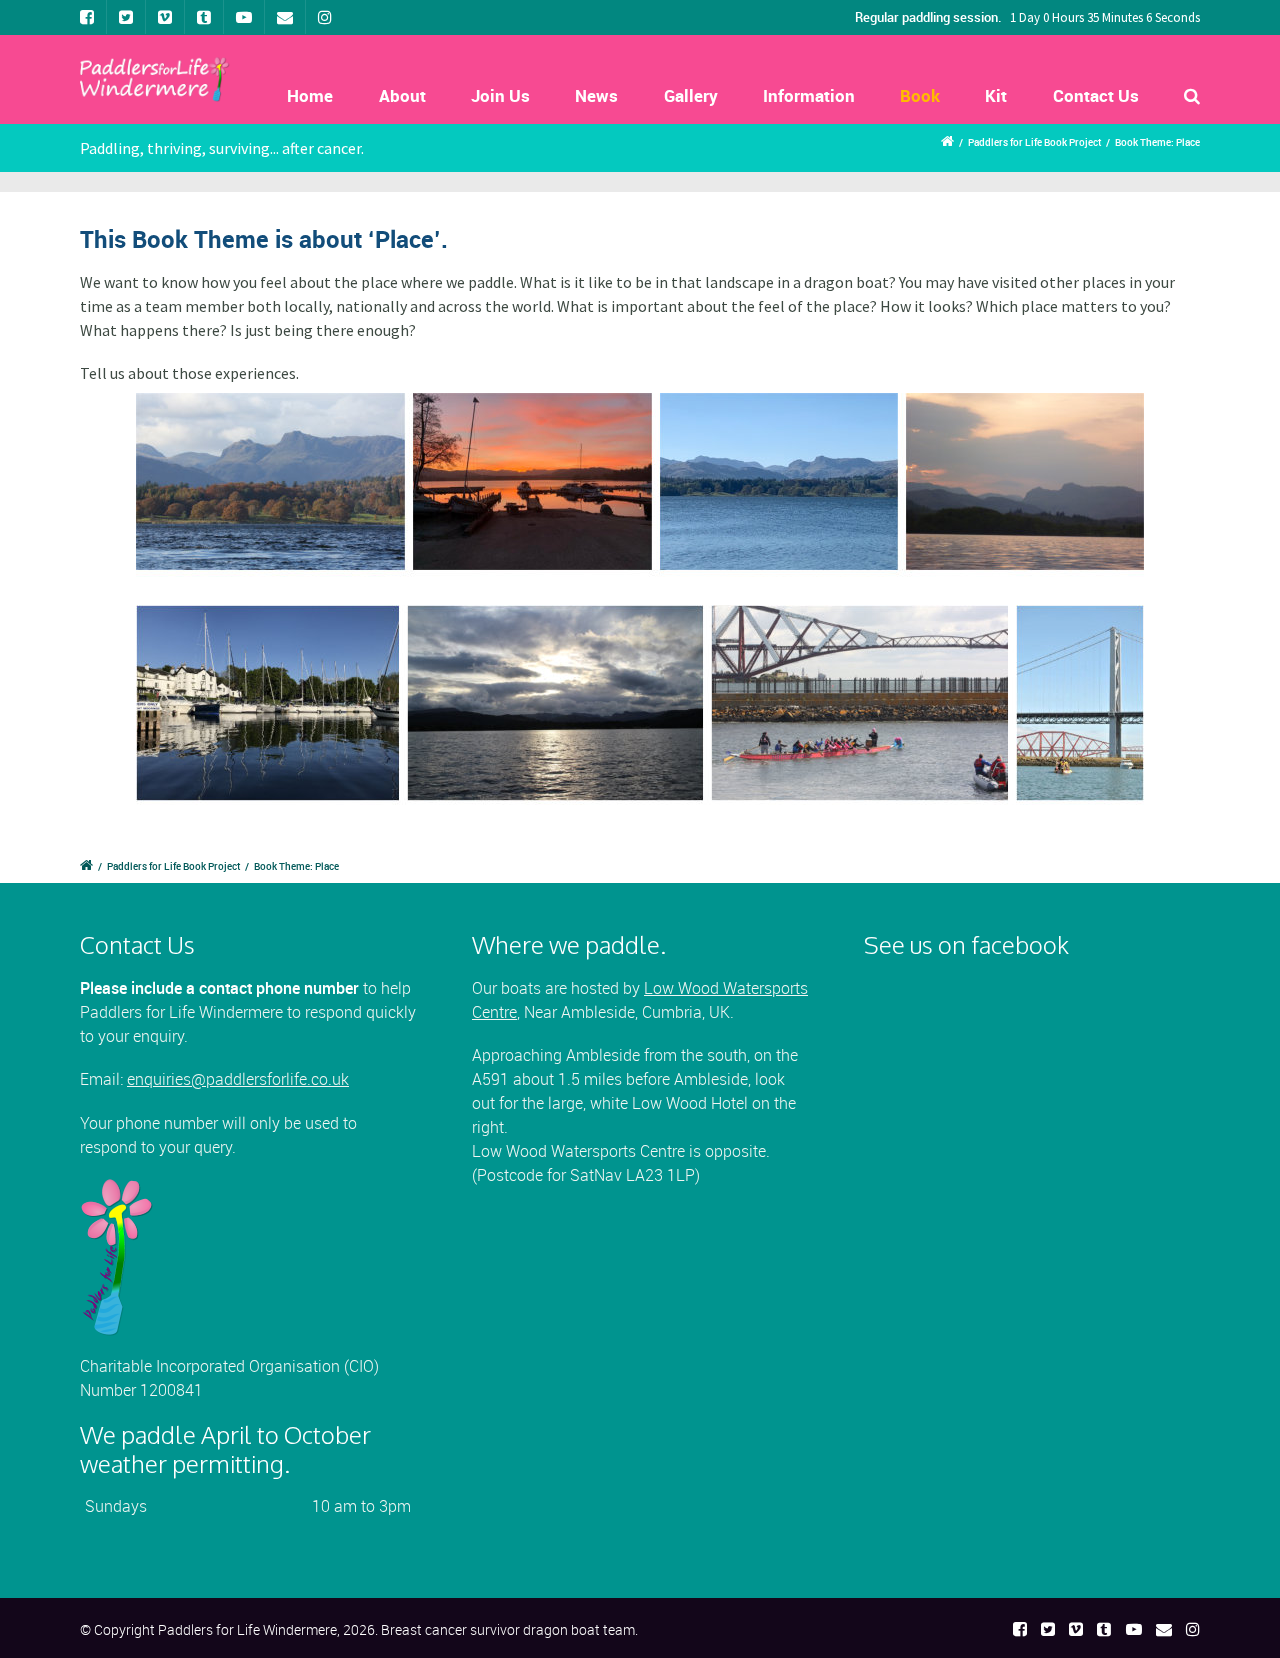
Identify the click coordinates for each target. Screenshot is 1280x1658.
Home (310, 95)
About (402, 95)
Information (809, 95)
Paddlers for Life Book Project (1034, 142)
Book (920, 95)
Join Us (500, 95)
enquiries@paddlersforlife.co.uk (238, 1079)
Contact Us (1096, 95)
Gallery (691, 95)
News (596, 95)
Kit (996, 95)
